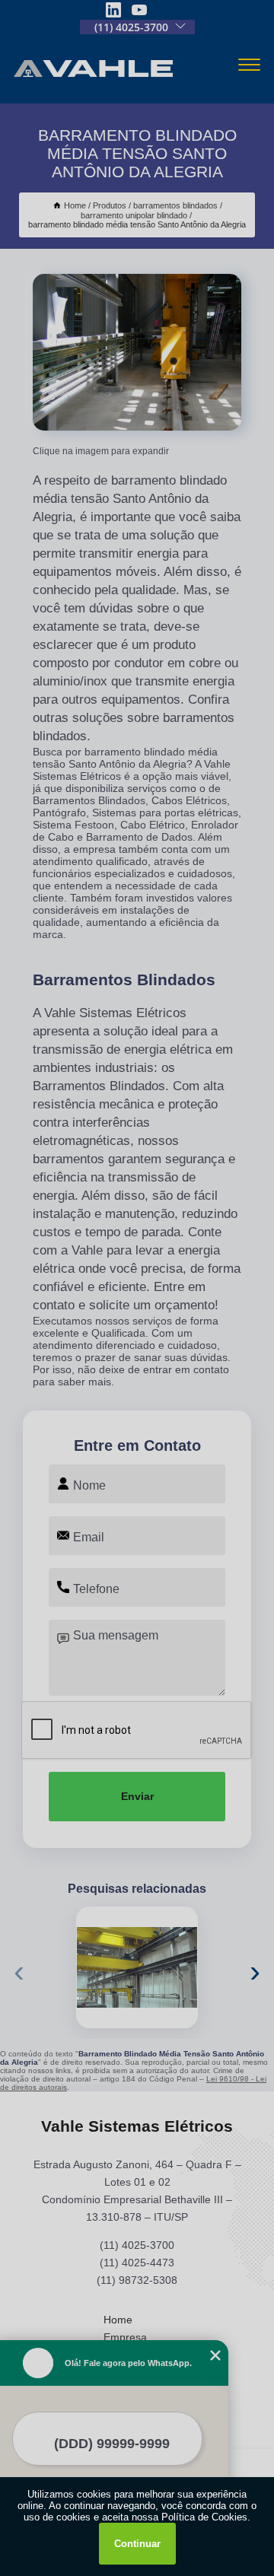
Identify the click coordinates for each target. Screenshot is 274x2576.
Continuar (137, 2544)
